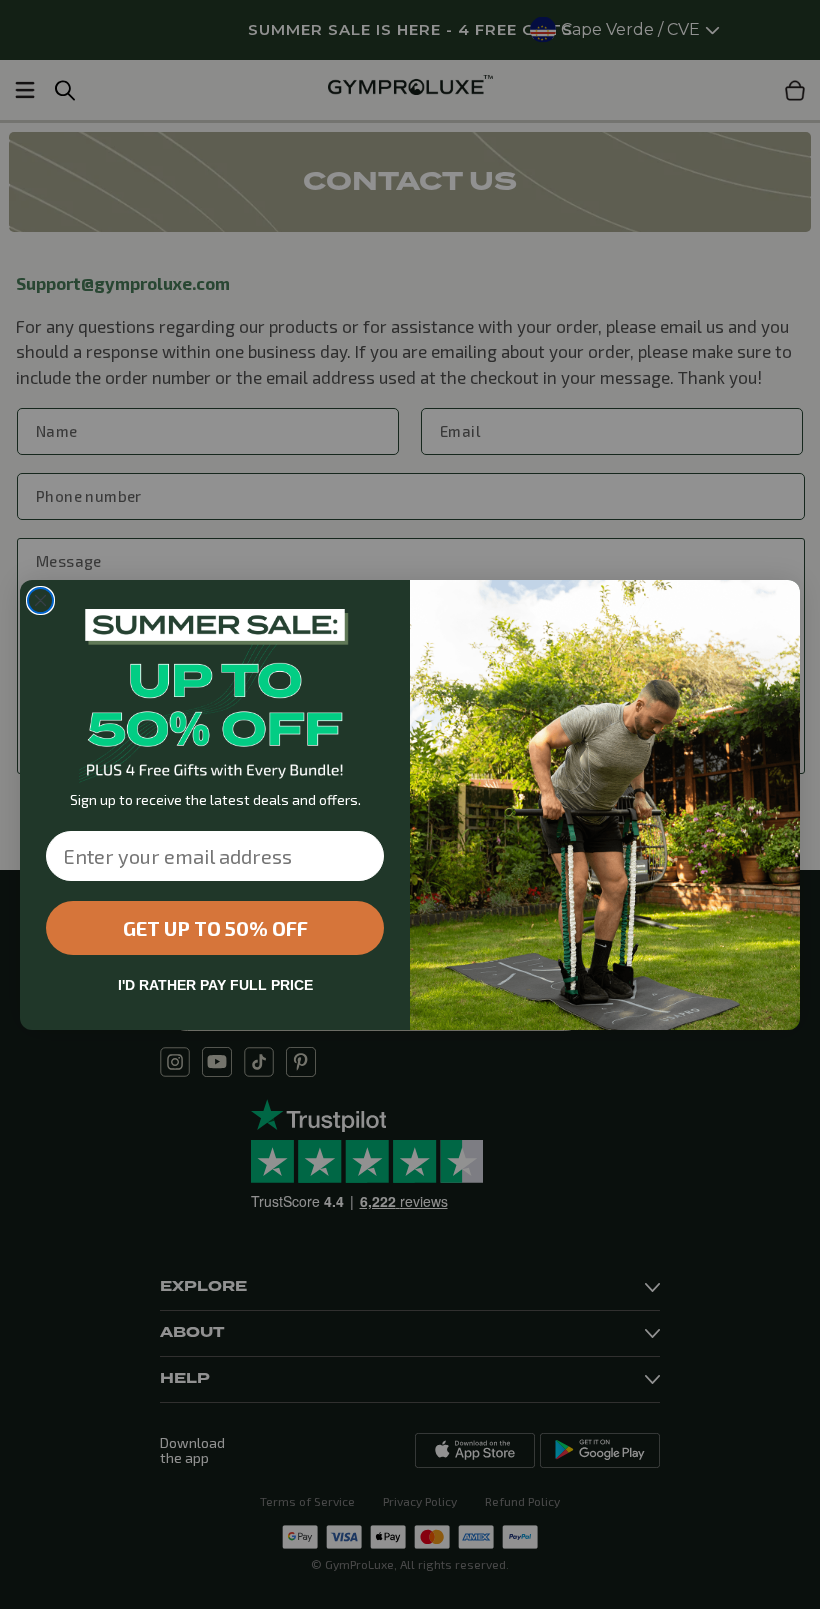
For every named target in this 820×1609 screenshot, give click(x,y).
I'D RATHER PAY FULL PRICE (215, 985)
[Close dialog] (40, 600)
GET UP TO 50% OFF (215, 928)
